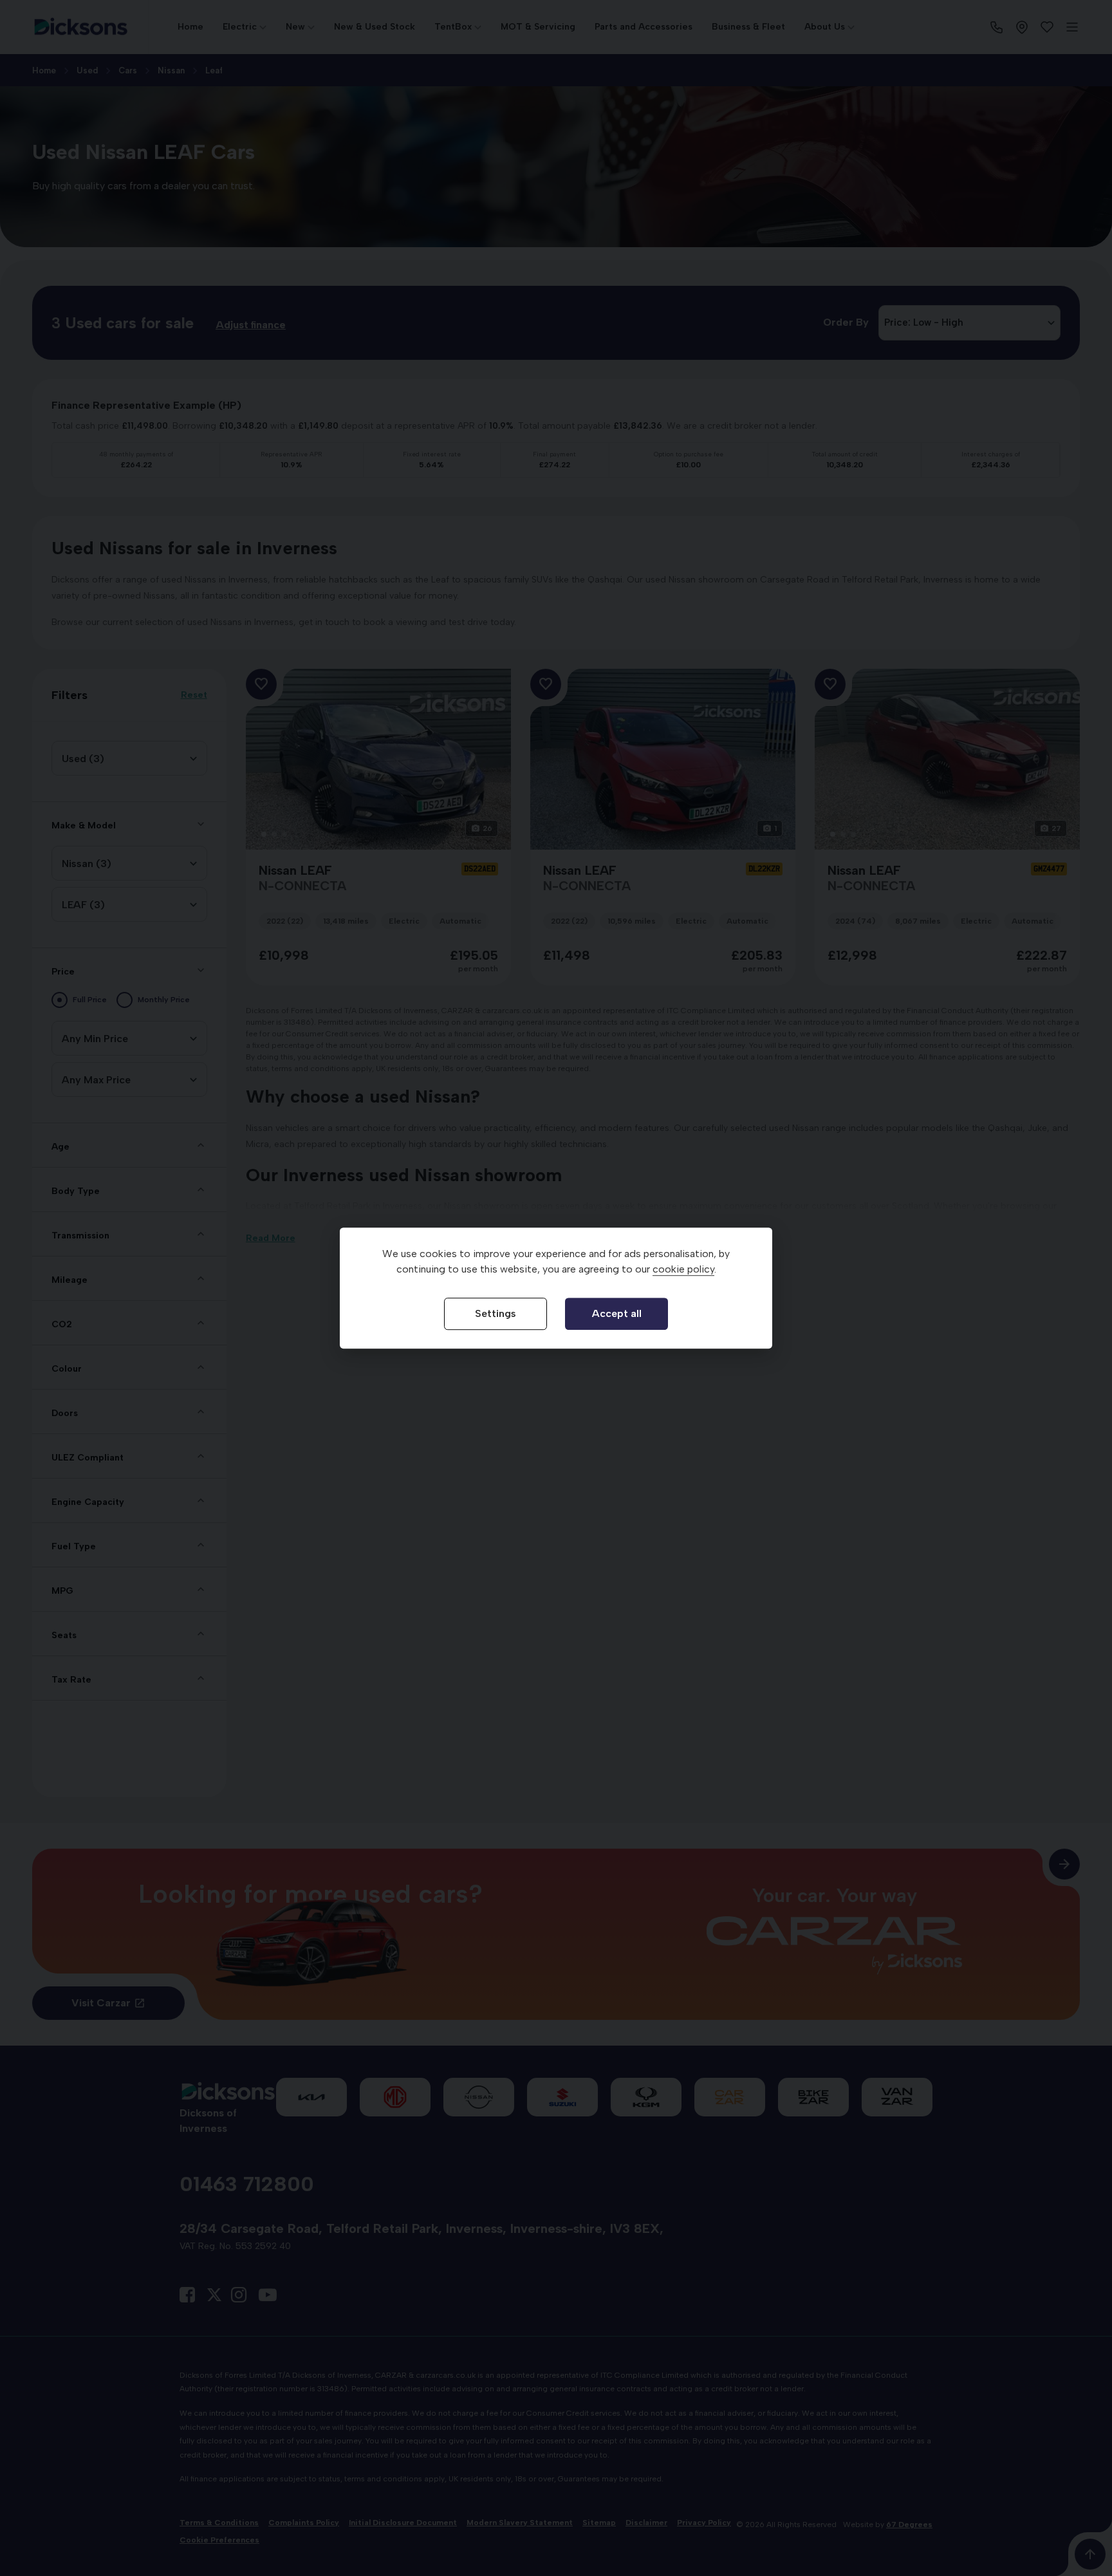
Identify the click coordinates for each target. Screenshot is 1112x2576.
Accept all (617, 1313)
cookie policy (683, 1269)
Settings (496, 1313)
